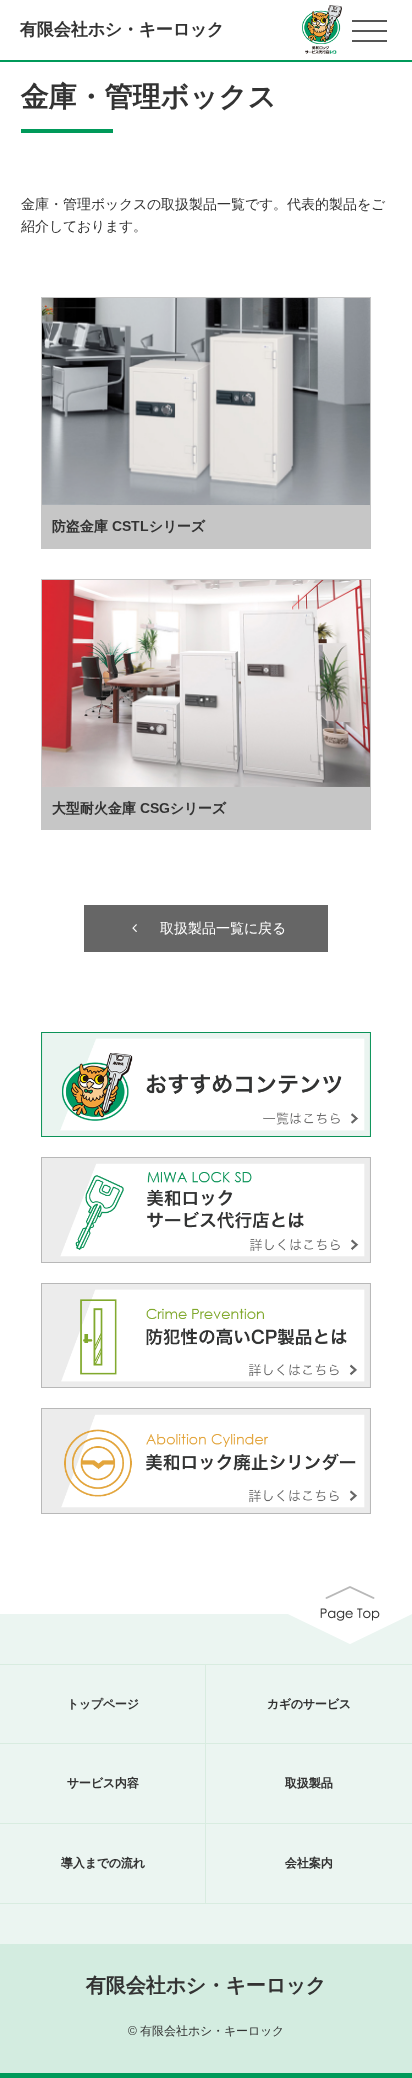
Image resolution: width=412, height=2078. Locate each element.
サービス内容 (103, 1783)
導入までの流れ (103, 1863)
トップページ (103, 1704)
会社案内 (309, 1863)
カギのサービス (309, 1704)
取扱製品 (309, 1783)
